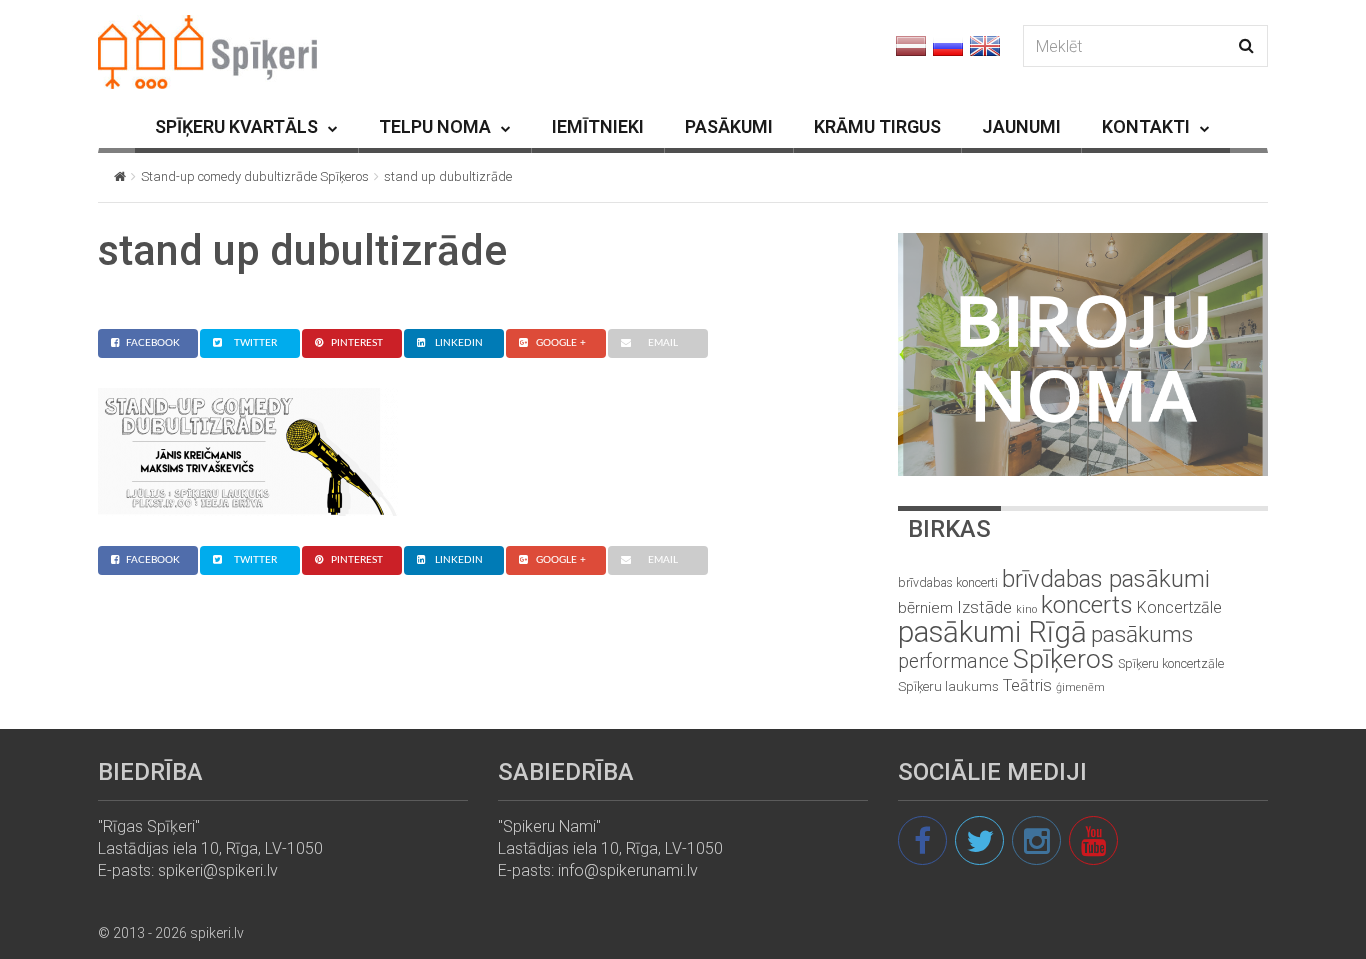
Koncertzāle (1179, 607)
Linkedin (459, 343)
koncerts (1087, 604)
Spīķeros (1063, 658)
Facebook (153, 343)
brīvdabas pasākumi (1106, 579)
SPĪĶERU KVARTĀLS (236, 126)
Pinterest (357, 343)
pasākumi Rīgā (992, 632)
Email (663, 343)
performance (953, 661)
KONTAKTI (1146, 126)
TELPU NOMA (435, 126)
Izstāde (984, 607)
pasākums (1142, 634)
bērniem (925, 608)
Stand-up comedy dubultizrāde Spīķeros (255, 176)
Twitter (255, 343)
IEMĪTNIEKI (598, 126)
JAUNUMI (1021, 126)
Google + (561, 343)
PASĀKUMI (729, 126)
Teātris (1027, 685)
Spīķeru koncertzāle (1171, 663)
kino (1026, 609)
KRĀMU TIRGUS (877, 126)
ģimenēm (1080, 687)
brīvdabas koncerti (948, 583)
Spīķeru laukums (948, 686)
